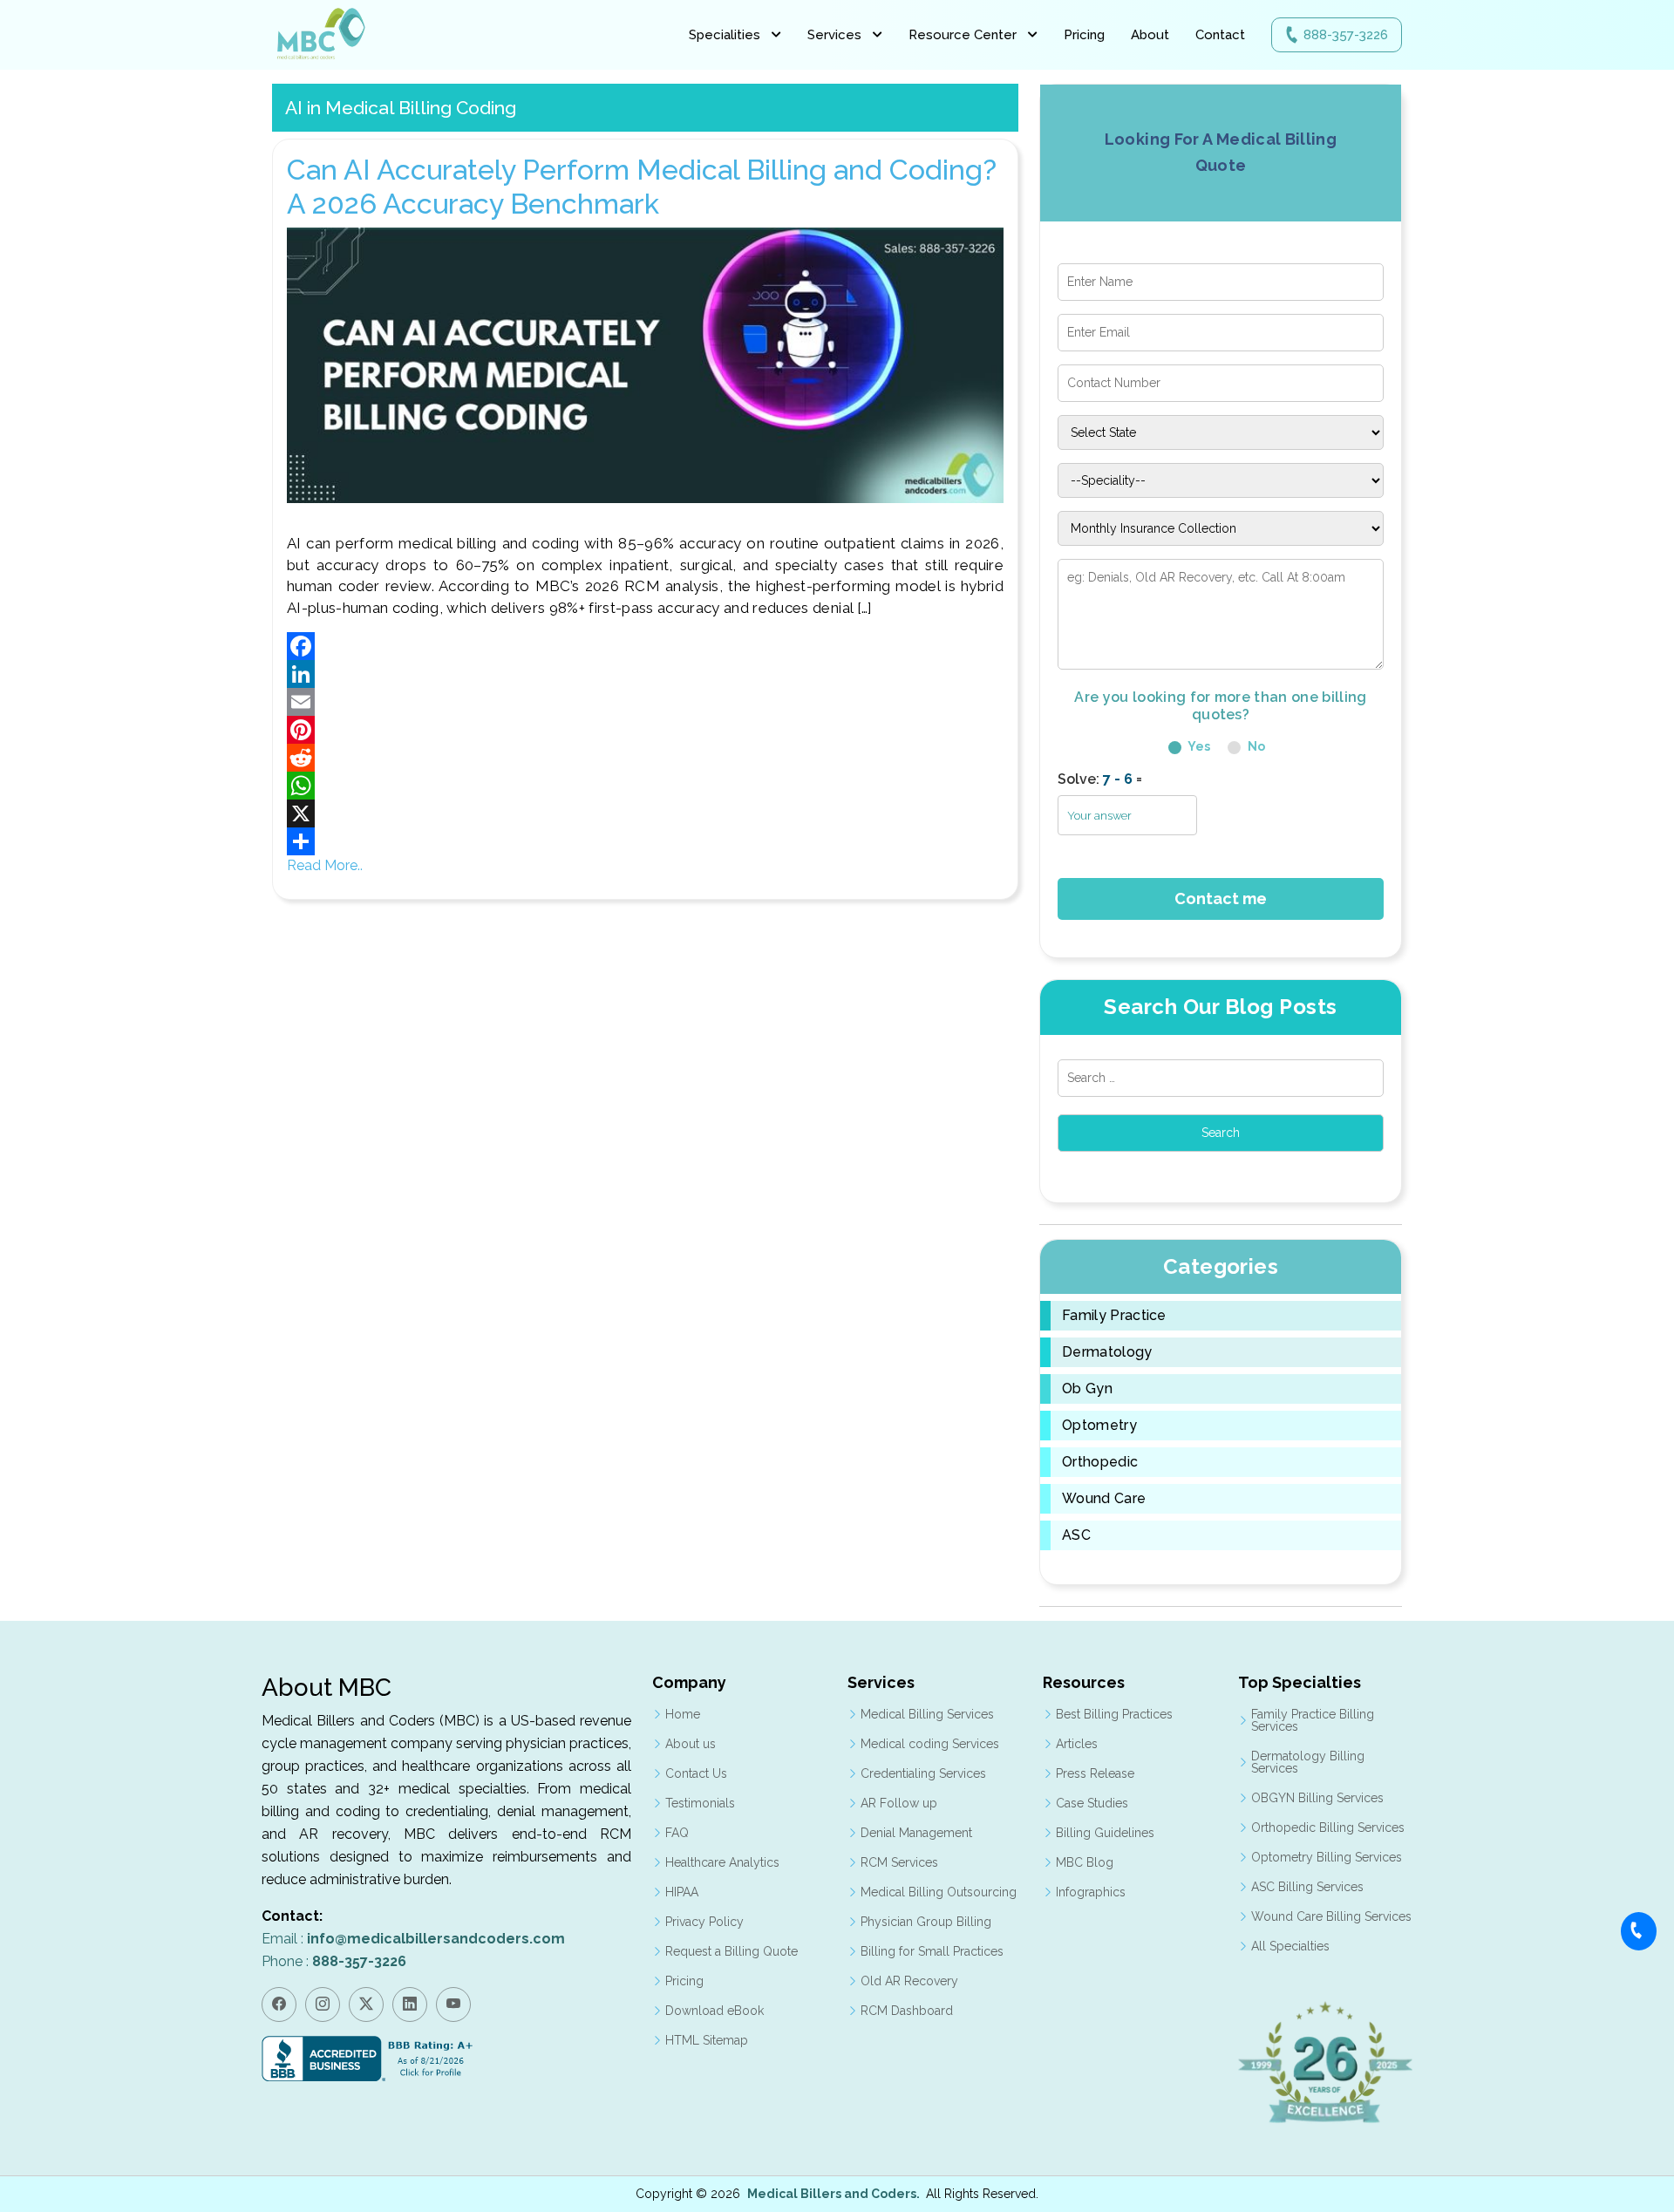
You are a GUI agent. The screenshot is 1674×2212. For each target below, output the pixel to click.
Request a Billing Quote (732, 1951)
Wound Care (1104, 1499)
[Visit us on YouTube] (453, 2004)
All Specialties (1290, 1946)
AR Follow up (899, 1803)
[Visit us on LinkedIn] (410, 2004)
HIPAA (682, 1892)
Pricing (1084, 35)
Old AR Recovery (909, 1981)
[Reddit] (645, 758)
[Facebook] (645, 646)
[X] (645, 813)
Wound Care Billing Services (1331, 1916)
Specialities (725, 35)
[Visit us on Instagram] (323, 2004)
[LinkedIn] (645, 674)
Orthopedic (1100, 1462)
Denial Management (916, 1833)
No (1255, 746)
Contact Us (696, 1773)
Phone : (334, 1961)
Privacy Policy (704, 1922)
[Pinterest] (645, 730)
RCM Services (899, 1862)
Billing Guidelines (1105, 1833)
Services (834, 35)
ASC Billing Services (1307, 1887)
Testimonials (700, 1803)
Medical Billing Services (927, 1714)
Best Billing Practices (1114, 1714)
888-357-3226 (1346, 35)
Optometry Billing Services (1327, 1857)
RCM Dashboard (907, 2011)
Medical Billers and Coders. (834, 2194)
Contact (1220, 35)
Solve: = (1100, 779)
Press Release (1095, 1773)
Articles (1077, 1744)
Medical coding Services (930, 1744)
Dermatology (1107, 1352)
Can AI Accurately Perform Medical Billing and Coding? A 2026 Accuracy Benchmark (642, 186)
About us (691, 1744)
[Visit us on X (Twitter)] (366, 2004)
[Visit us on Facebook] (279, 2004)
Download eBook (715, 2011)
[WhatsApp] (645, 786)
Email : (413, 1939)
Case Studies (1092, 1803)
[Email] (645, 702)
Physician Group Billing (926, 1922)
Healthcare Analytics (722, 1862)
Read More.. (325, 865)
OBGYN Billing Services (1317, 1798)
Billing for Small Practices (932, 1951)
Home (683, 1714)
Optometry (1099, 1426)
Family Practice (1114, 1316)
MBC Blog (1085, 1862)
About (1150, 35)
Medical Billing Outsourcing (939, 1892)
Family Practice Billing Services (1313, 1720)
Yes (1198, 746)
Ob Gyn (1087, 1389)
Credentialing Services (923, 1773)
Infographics (1091, 1892)
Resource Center (963, 35)
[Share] (645, 841)
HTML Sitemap (707, 2040)
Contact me (1221, 898)
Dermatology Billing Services (1308, 1762)
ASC (1076, 1535)
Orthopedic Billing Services (1328, 1827)
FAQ (677, 1833)
